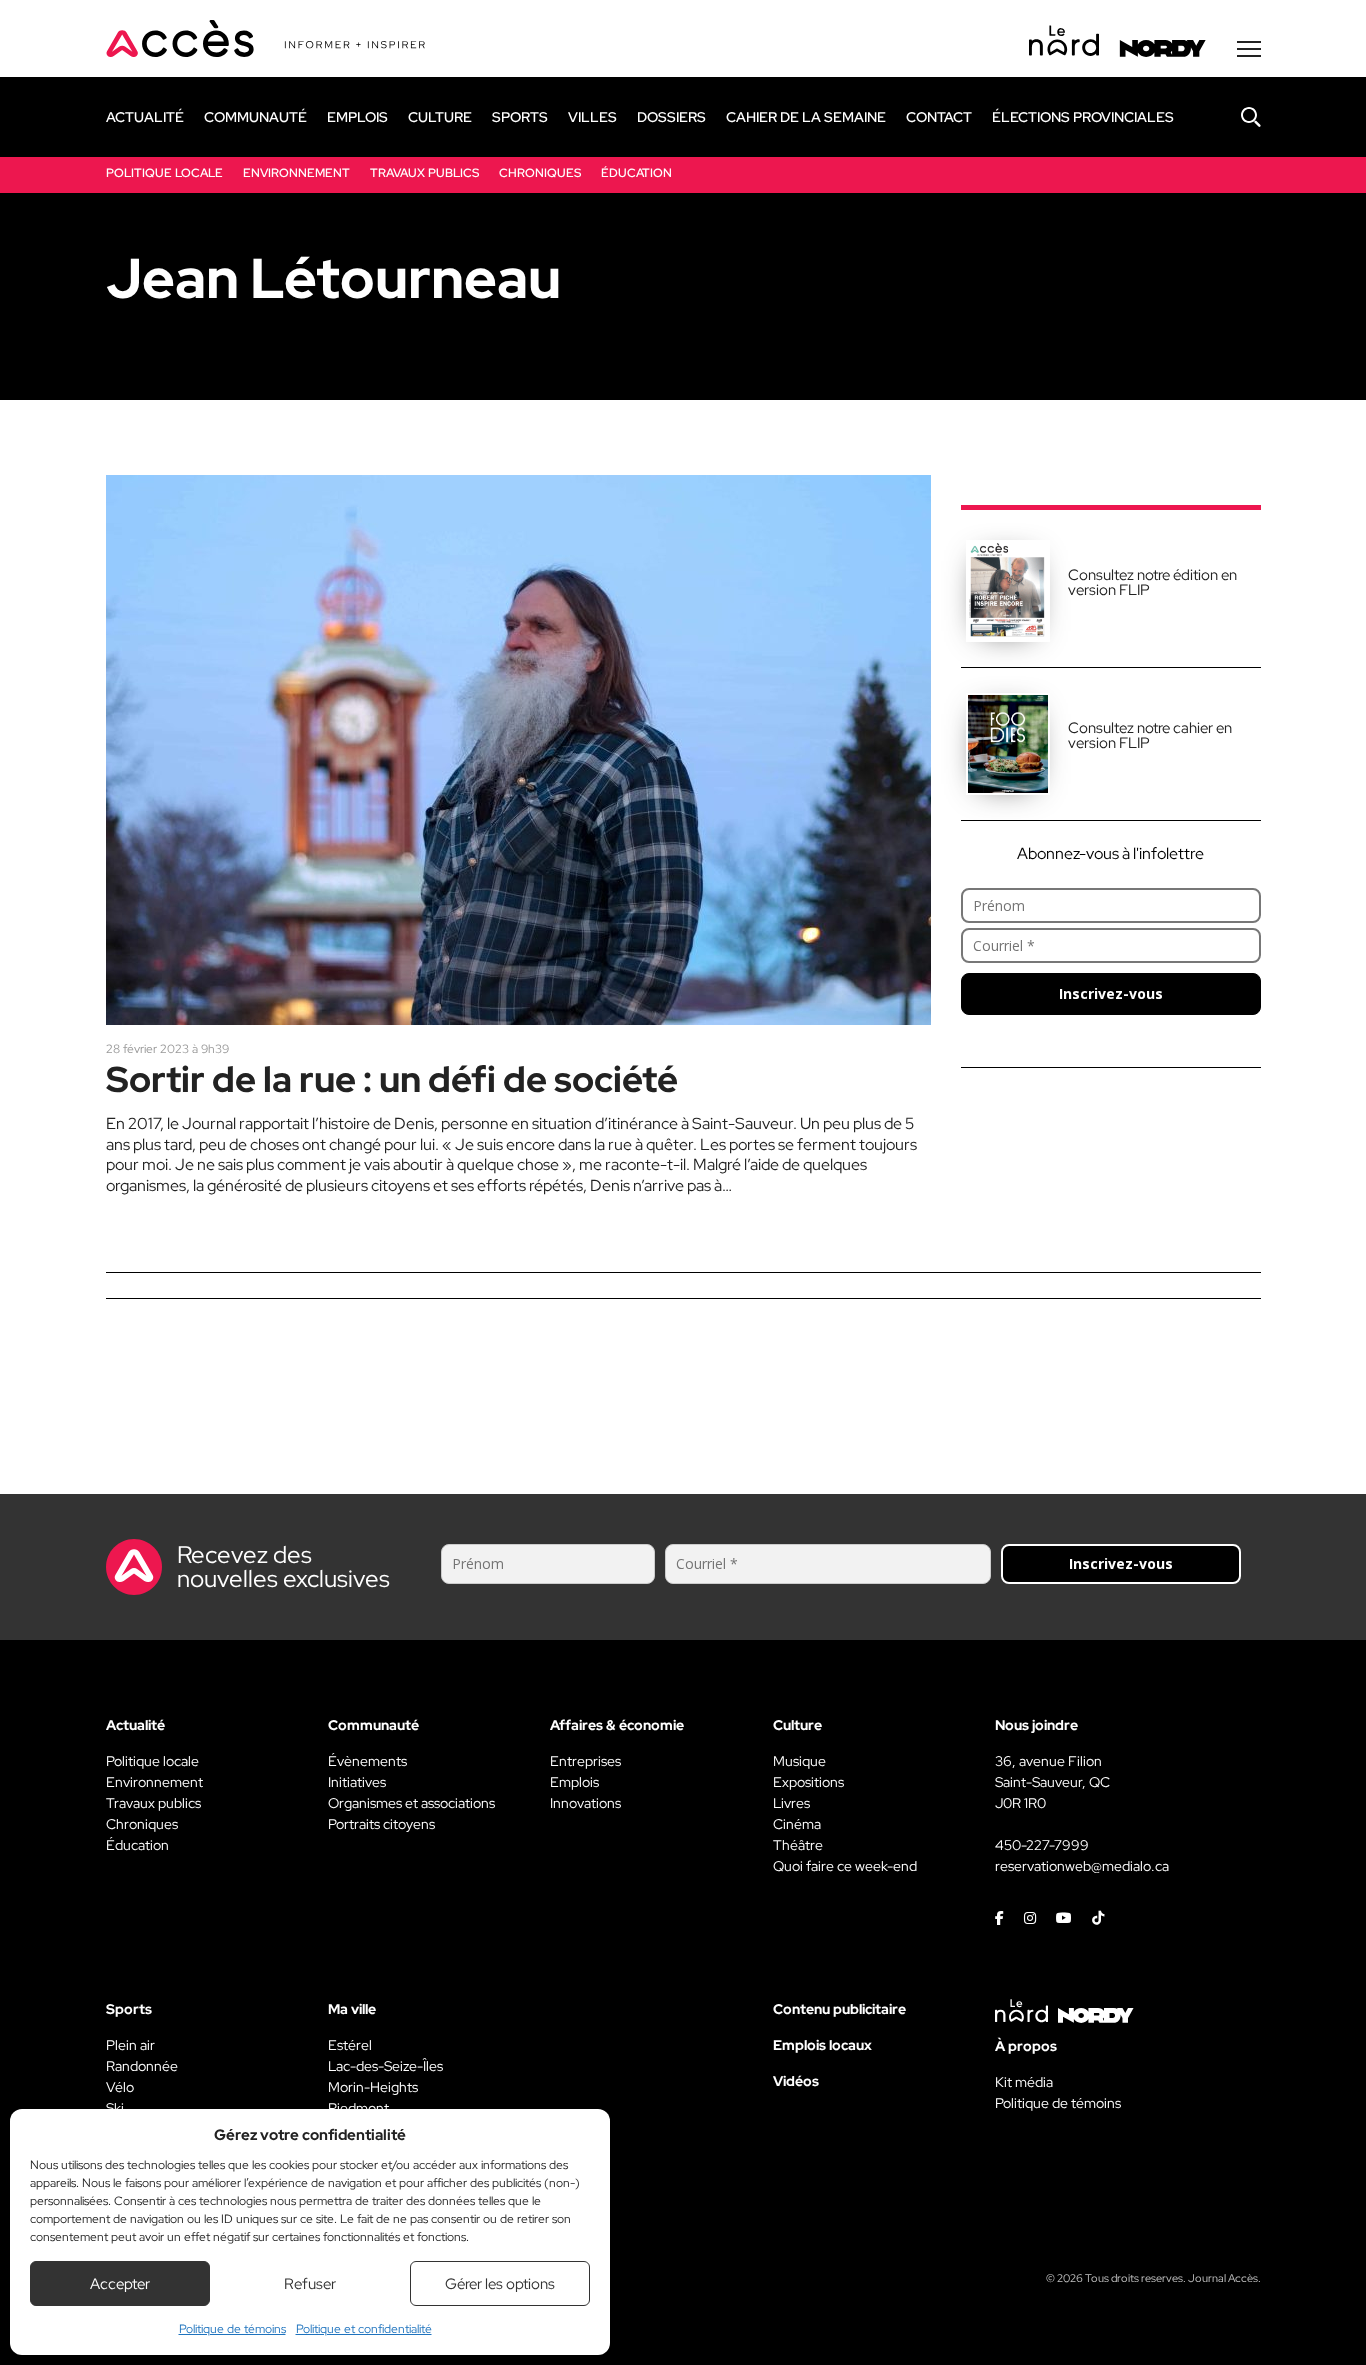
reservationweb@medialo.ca (1082, 1866)
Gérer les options (500, 2284)
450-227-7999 (1042, 1845)
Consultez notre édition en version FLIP (1152, 582)
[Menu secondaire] (1249, 49)
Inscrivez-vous (1111, 993)
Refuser (310, 2284)
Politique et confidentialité (364, 2329)
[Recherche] (1236, 117)
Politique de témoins (232, 2329)
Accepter (120, 2284)
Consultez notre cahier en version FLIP (1150, 735)
